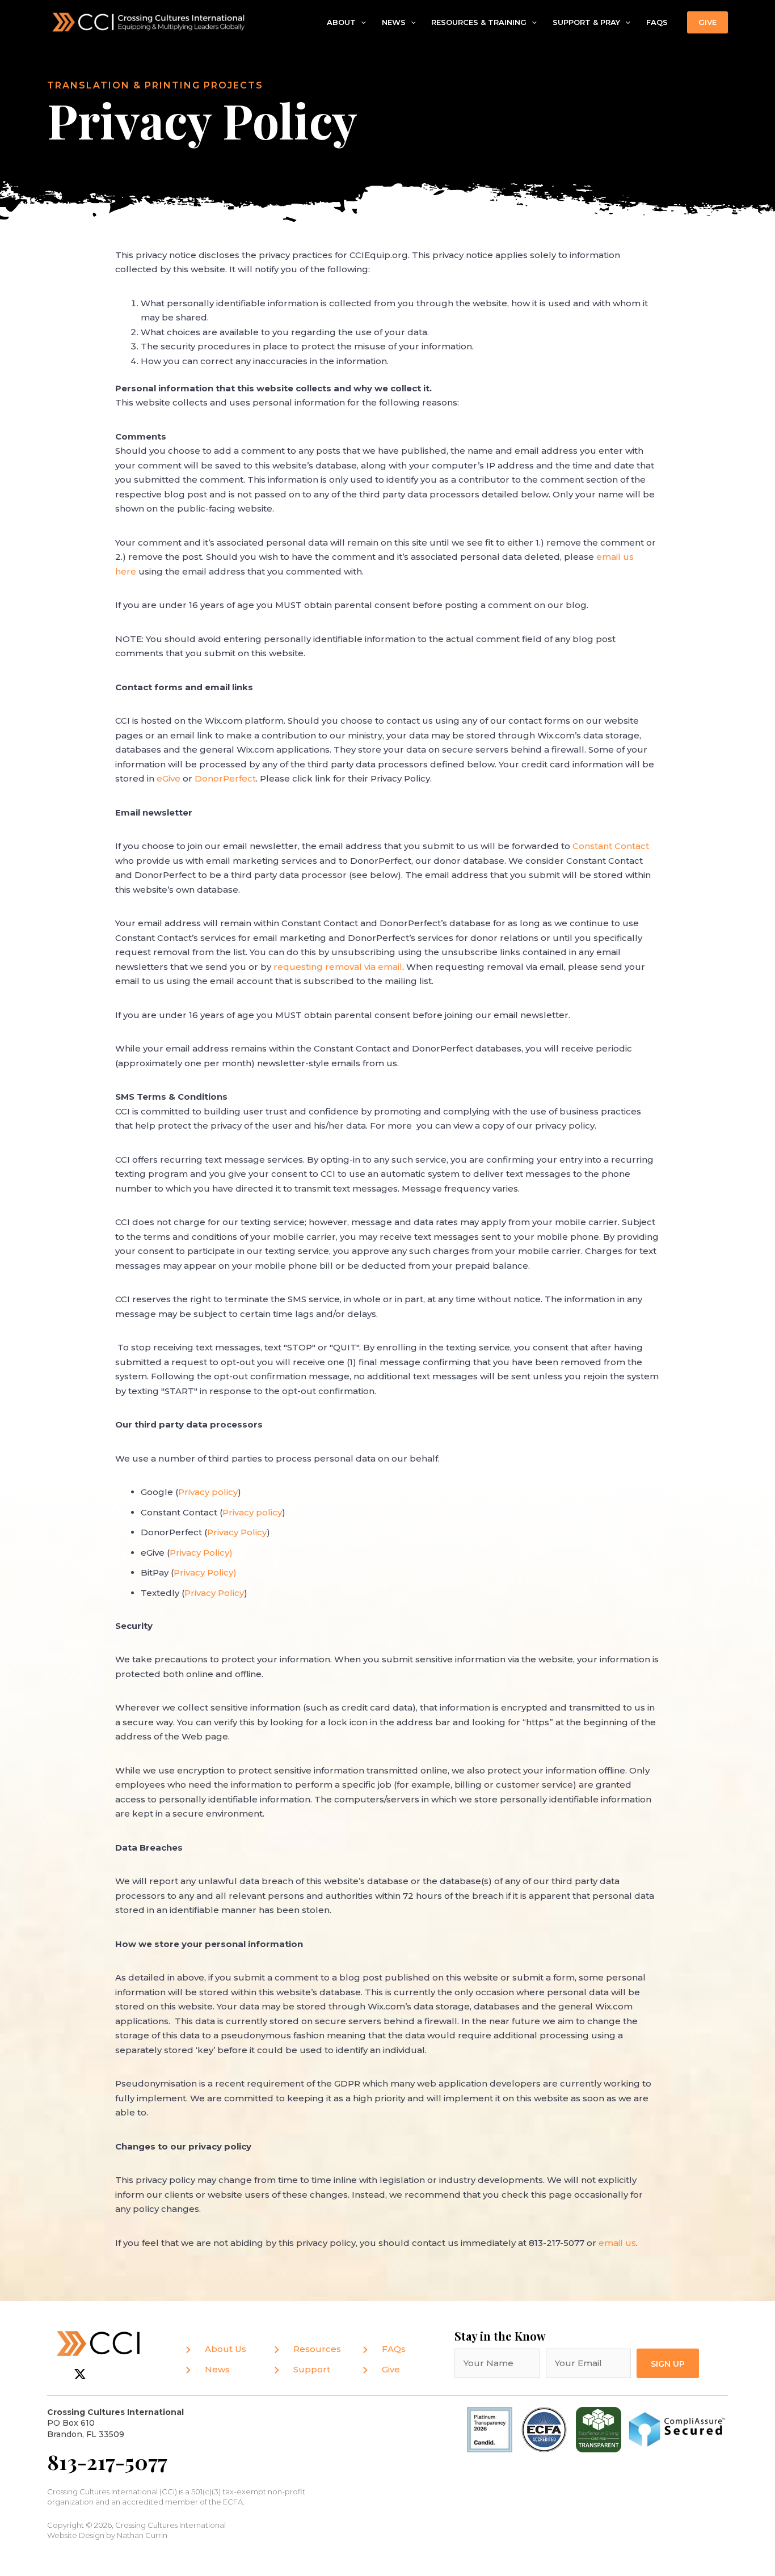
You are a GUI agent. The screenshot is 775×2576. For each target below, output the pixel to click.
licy (226, 1572)
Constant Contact (611, 846)
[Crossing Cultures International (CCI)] (149, 21)
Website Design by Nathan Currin (107, 2535)
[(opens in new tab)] (544, 2429)
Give (391, 2369)
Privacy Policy (199, 1553)
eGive (170, 778)
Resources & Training (479, 22)
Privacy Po (196, 1572)
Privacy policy (208, 1492)
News (394, 22)
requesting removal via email (338, 967)
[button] (361, 23)
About (341, 22)
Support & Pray (586, 22)
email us (617, 2243)
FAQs (657, 22)
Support (312, 2369)
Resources (317, 2349)
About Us (226, 2349)
